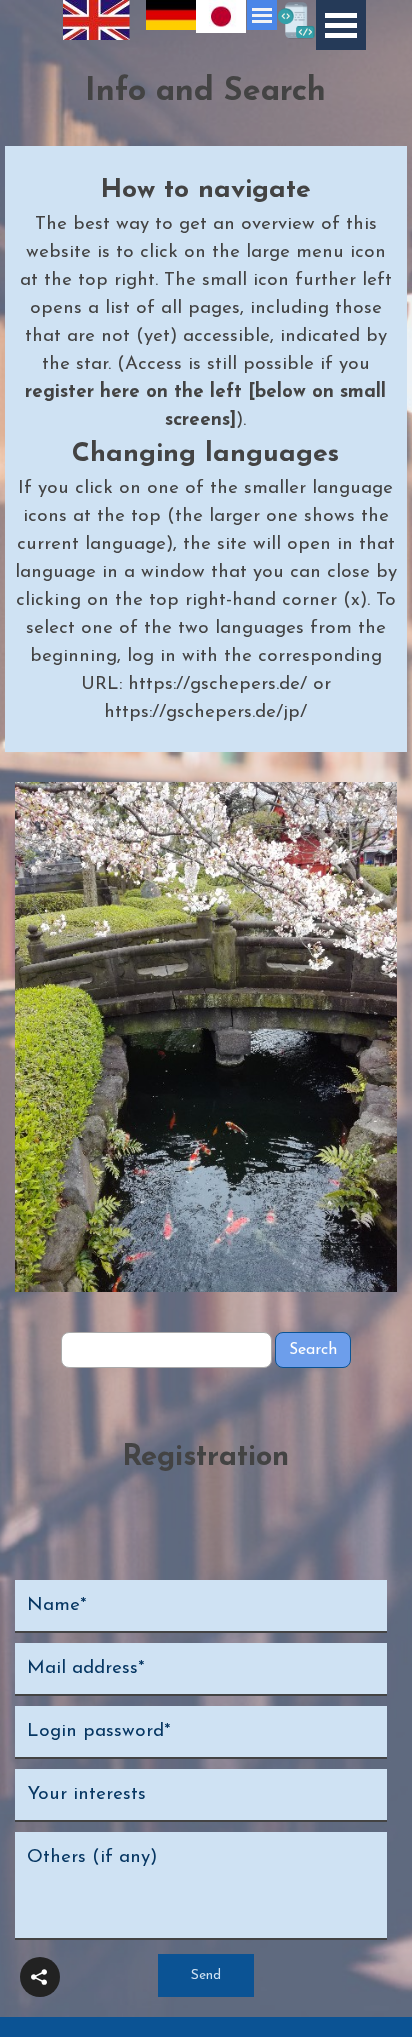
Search (313, 1350)
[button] (40, 1977)
